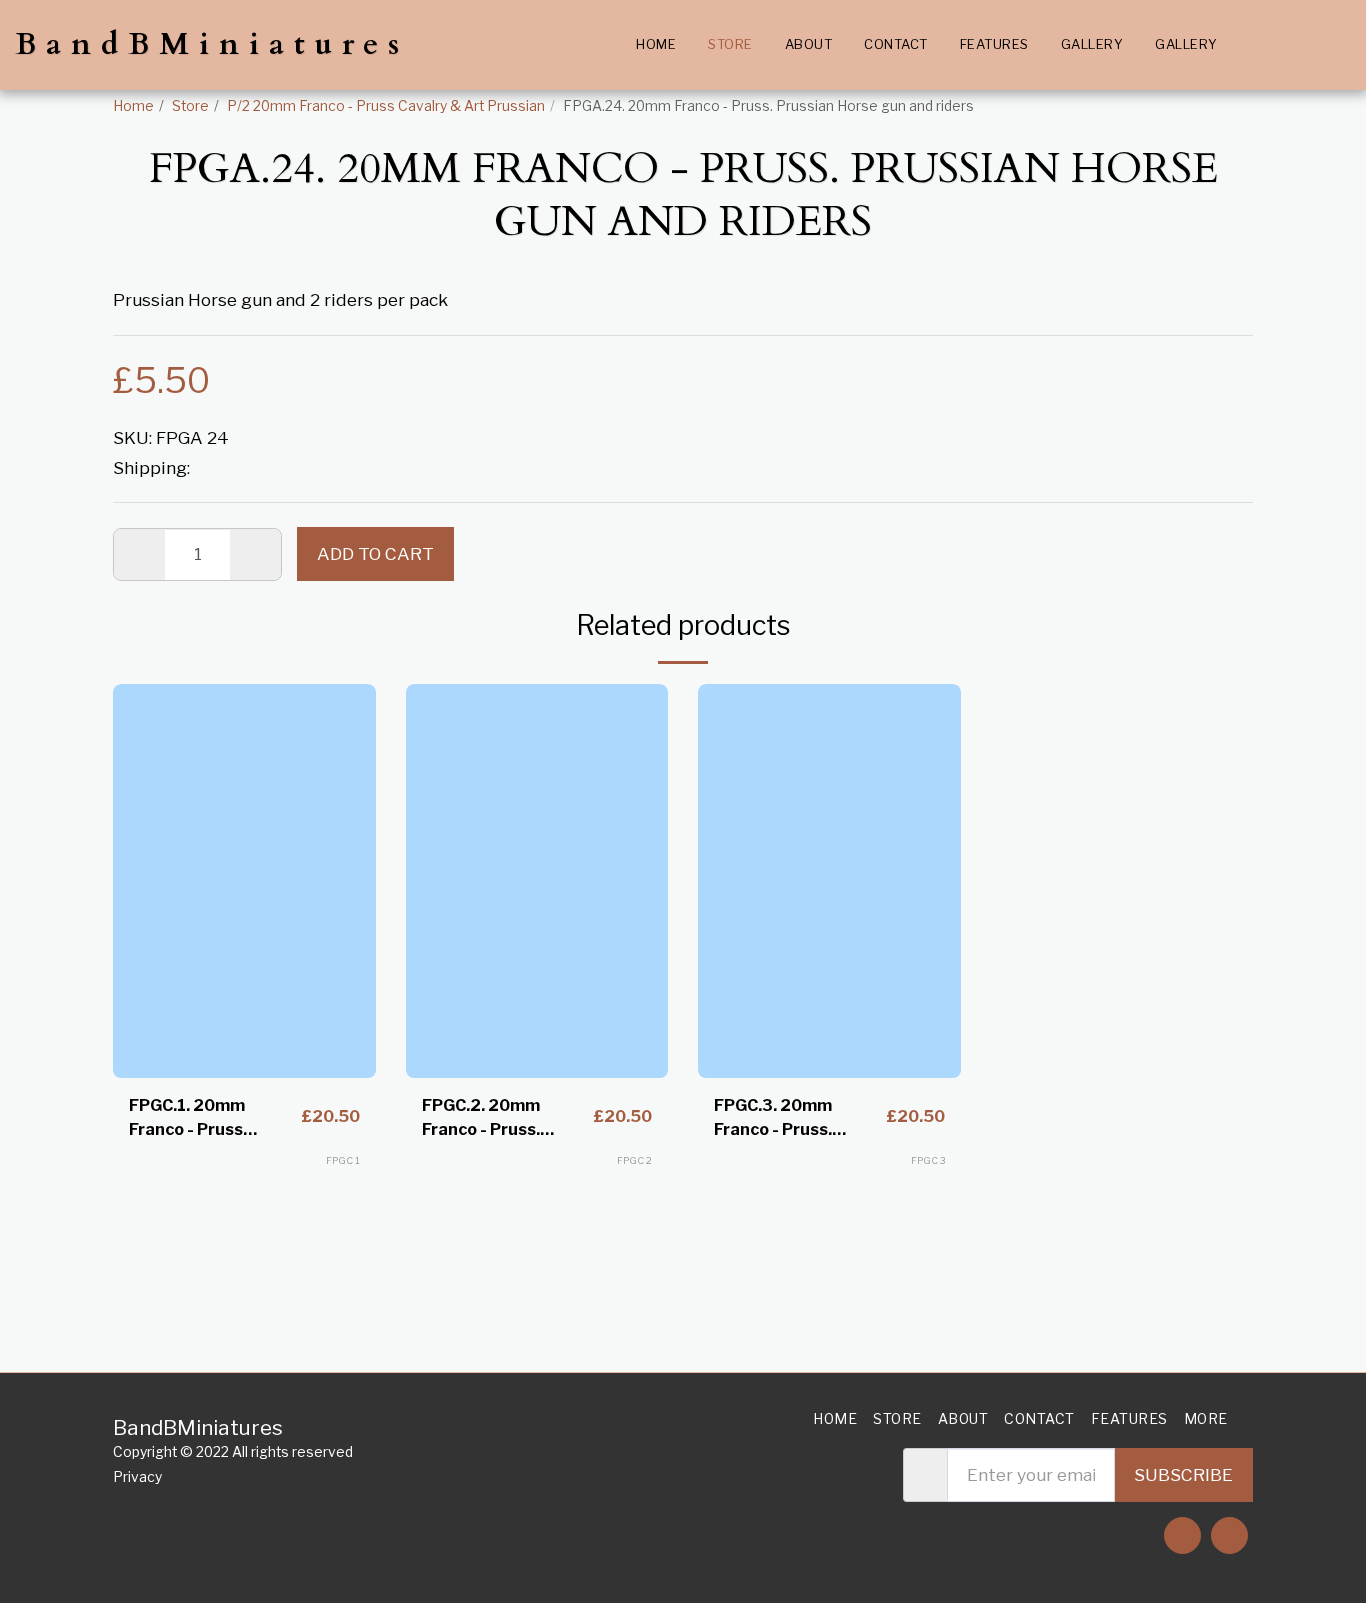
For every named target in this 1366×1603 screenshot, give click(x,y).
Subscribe (1183, 1474)
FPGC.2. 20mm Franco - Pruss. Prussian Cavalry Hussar (488, 1119)
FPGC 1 (343, 1160)
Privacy (137, 1477)
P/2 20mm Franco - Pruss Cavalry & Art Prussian (386, 106)
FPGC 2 (634, 1160)
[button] (1248, 44)
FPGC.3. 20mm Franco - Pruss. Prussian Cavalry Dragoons (780, 1119)
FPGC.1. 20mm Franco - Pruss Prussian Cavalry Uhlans (195, 1119)
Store (190, 106)
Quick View (244, 1013)
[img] (244, 881)
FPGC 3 (928, 1160)
